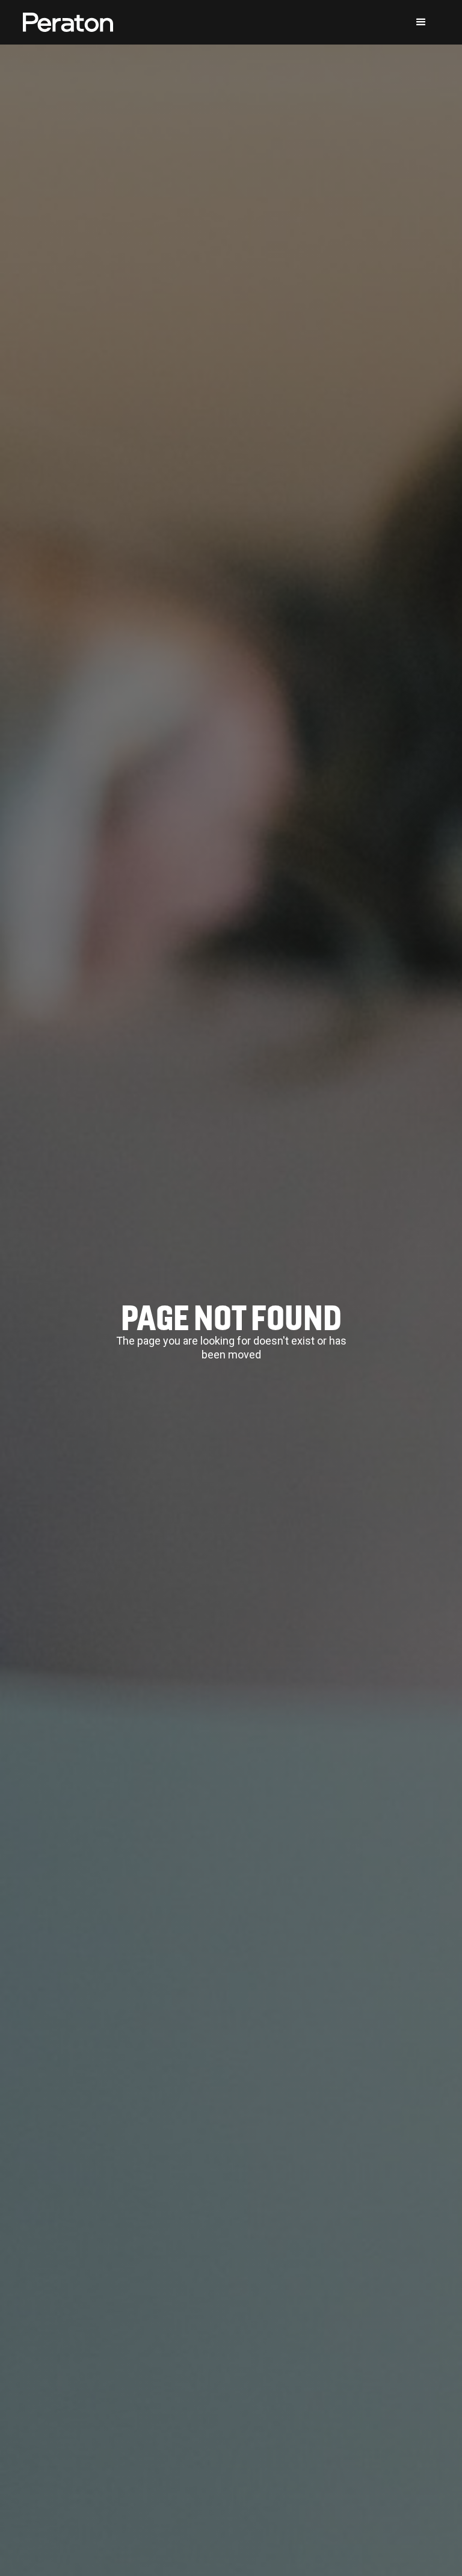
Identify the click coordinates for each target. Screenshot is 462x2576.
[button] (421, 22)
